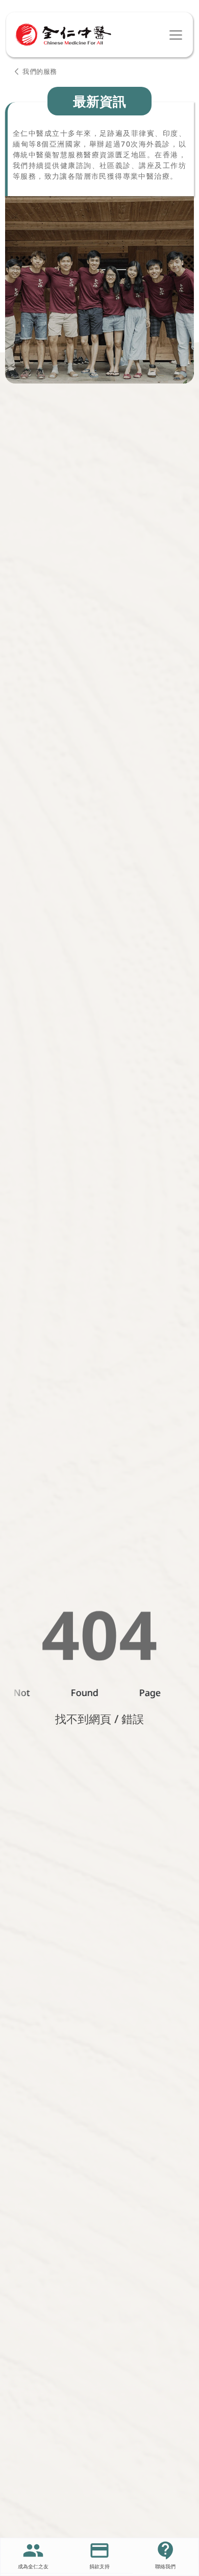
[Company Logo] (63, 35)
